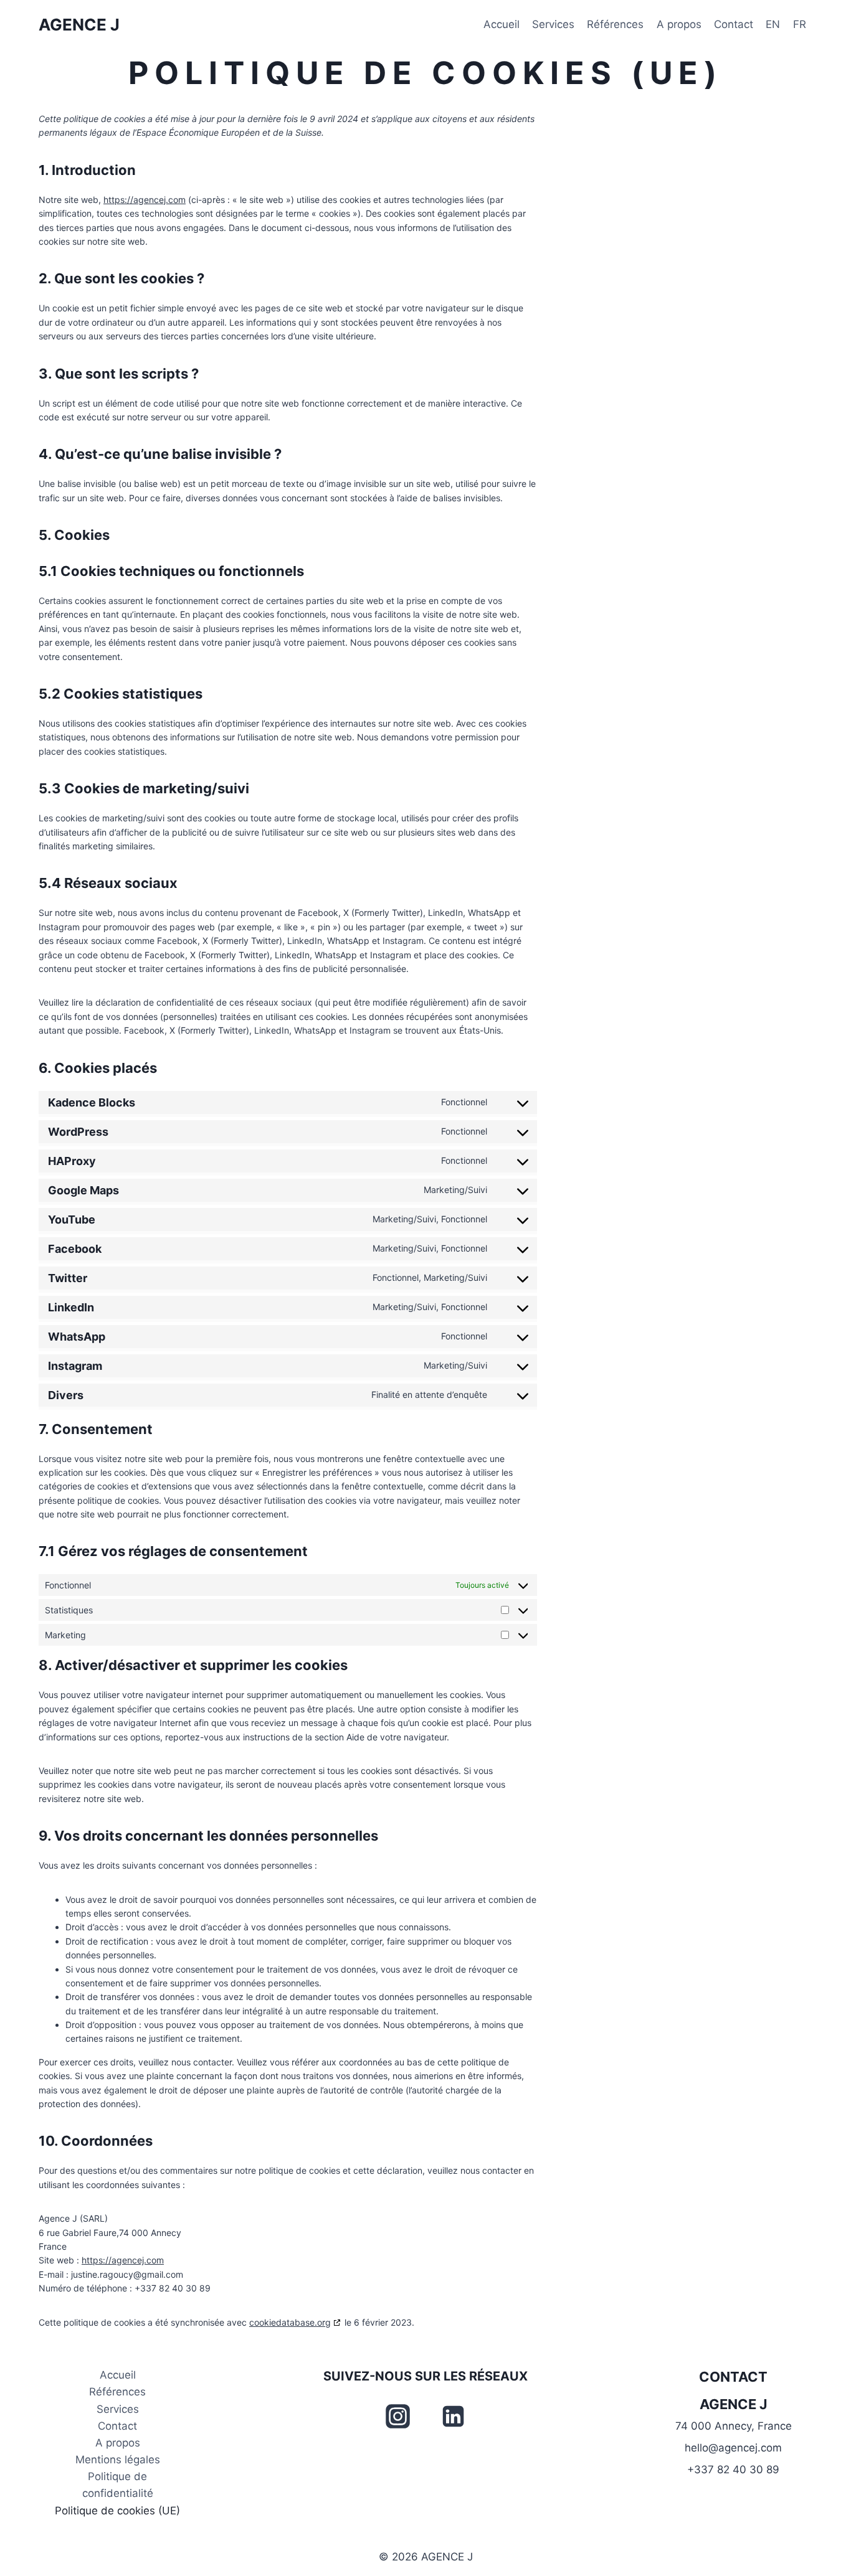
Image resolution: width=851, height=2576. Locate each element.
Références (615, 24)
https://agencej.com (145, 200)
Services (553, 24)
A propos (679, 24)
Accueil (502, 24)
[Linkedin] (454, 2416)
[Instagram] (397, 2416)
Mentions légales (118, 2460)
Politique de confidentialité (118, 2485)
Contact (734, 24)
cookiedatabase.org (290, 2322)
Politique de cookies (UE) (117, 2511)
